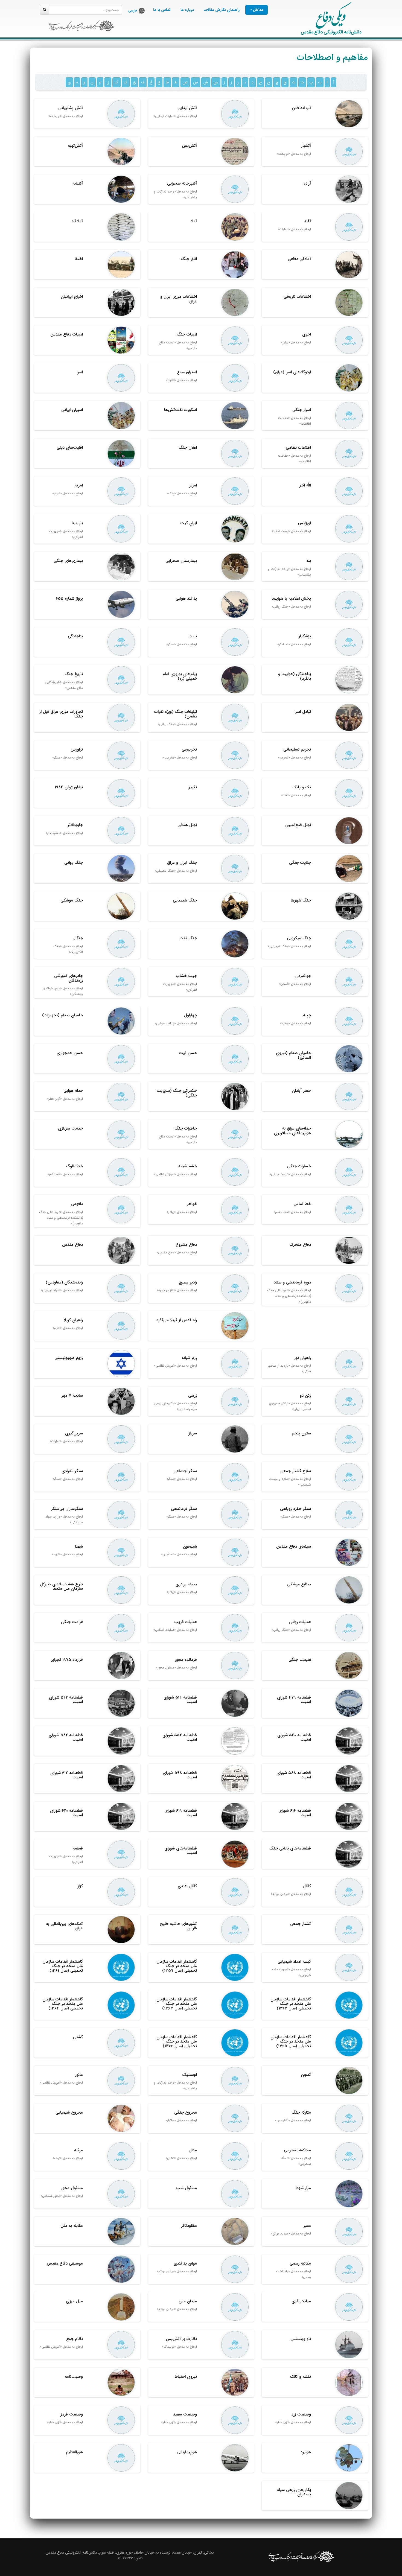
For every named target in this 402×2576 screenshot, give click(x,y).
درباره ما (187, 10)
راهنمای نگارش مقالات (222, 10)
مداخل (258, 10)
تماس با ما (162, 10)
